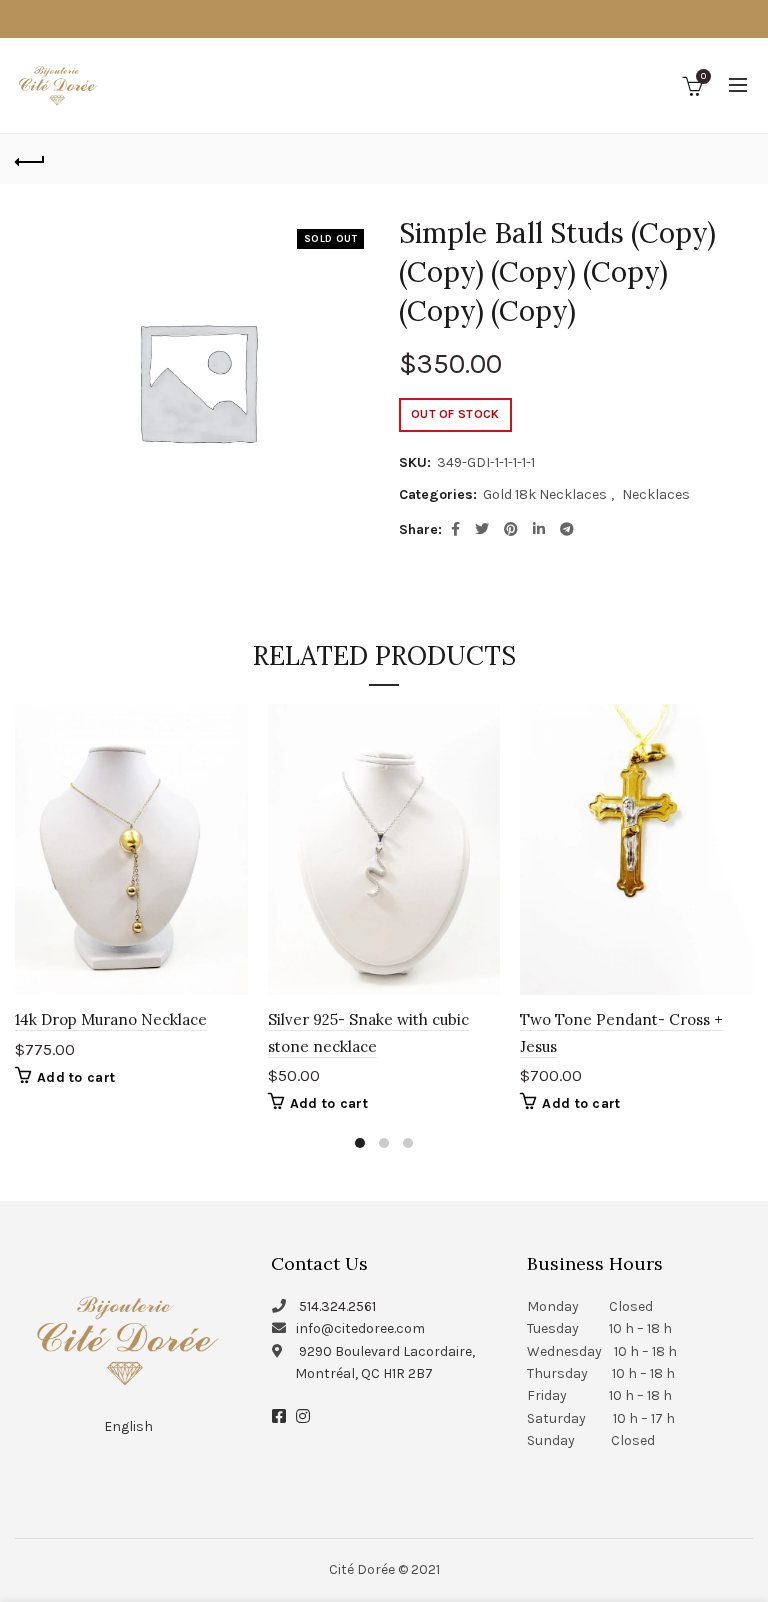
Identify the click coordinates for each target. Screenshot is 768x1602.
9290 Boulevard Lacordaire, (387, 1351)
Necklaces (656, 494)
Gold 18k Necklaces (545, 494)
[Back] (30, 159)
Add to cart (76, 1077)
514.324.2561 (337, 1306)
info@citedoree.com (360, 1328)
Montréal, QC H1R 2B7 (364, 1373)
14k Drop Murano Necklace (111, 1019)
